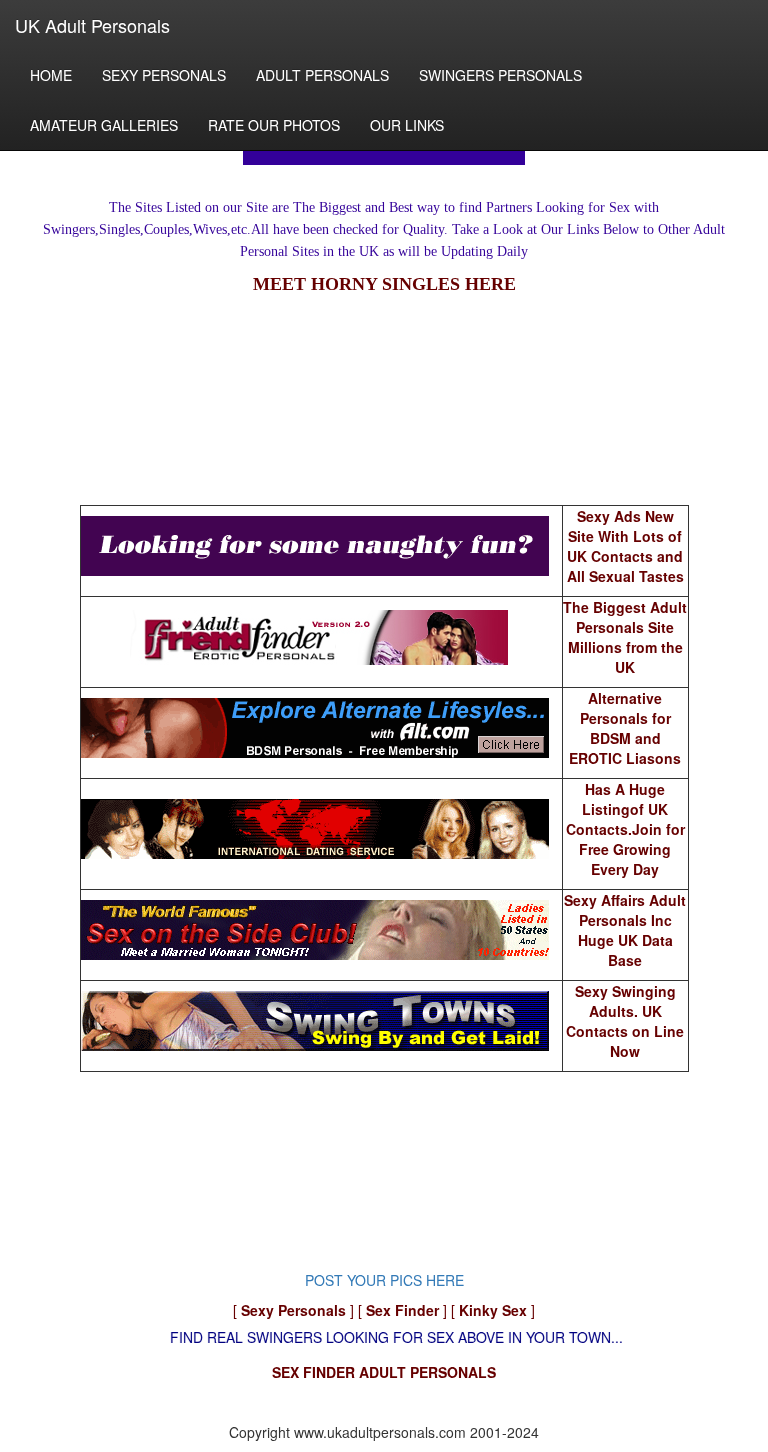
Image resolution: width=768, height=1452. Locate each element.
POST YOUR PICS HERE (384, 1280)
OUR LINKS (407, 125)
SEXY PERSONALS (164, 75)
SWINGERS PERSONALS (500, 75)
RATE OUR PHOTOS (274, 125)
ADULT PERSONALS (322, 75)
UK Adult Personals (92, 25)
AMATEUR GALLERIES (104, 125)
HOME (51, 75)
